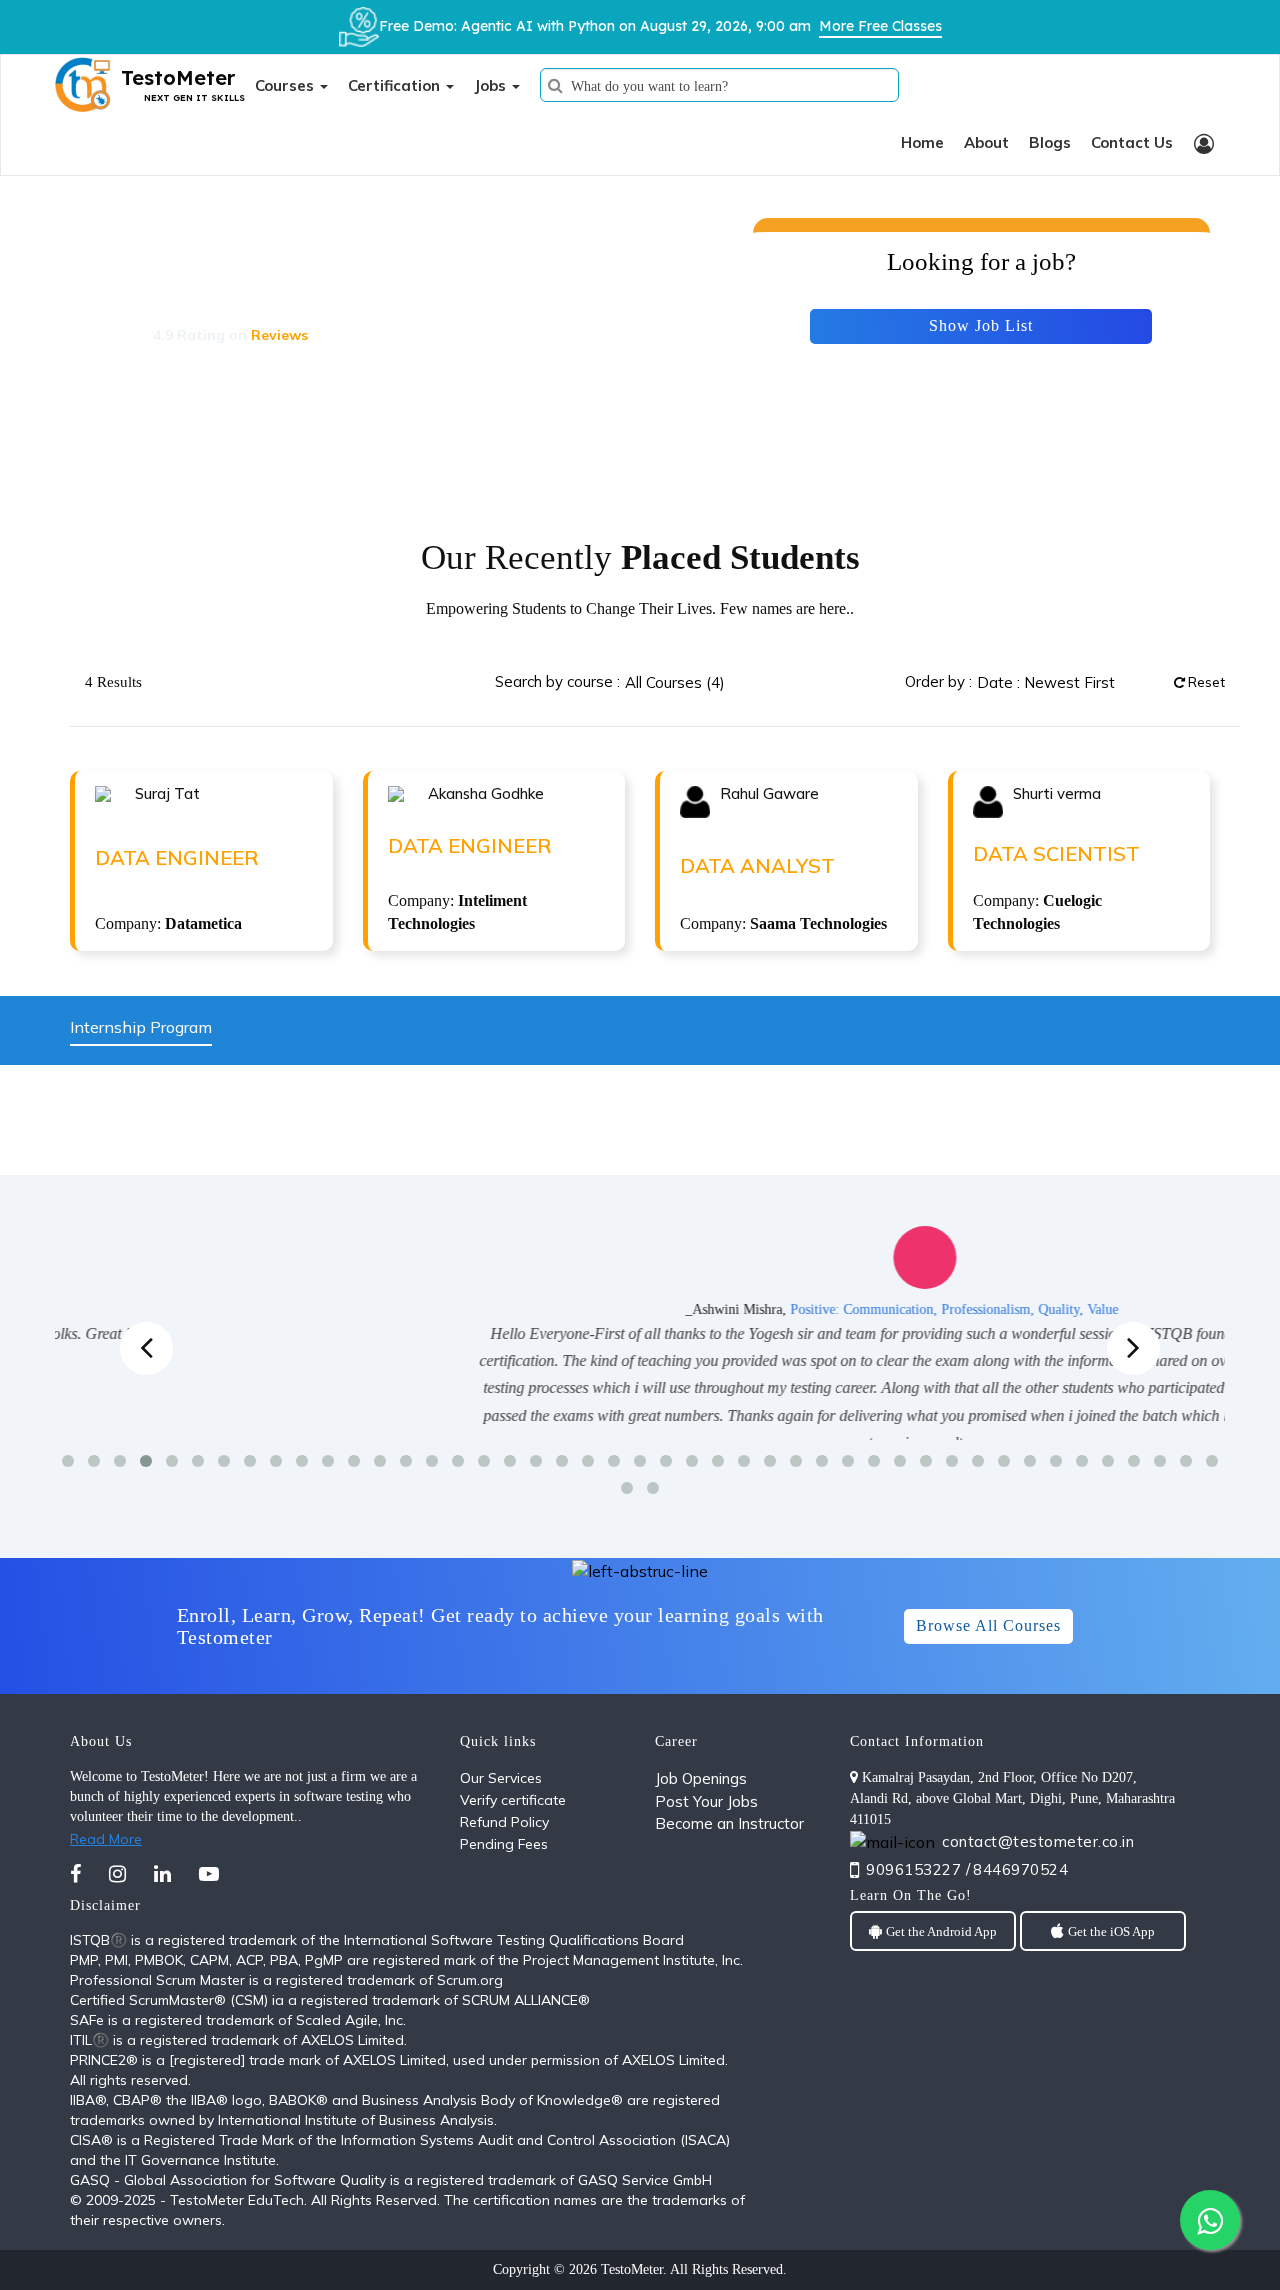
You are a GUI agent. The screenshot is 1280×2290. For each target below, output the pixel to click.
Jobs (492, 85)
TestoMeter (632, 2269)
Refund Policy (504, 1822)
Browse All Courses (988, 1625)
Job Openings (701, 1778)
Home (922, 142)
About (986, 142)
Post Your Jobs (706, 1801)
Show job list (981, 325)
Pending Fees (504, 1844)
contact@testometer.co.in (1038, 1841)
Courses (286, 85)
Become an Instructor (729, 1823)
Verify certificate (513, 1800)
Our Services (501, 1778)
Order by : (938, 681)
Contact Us (1132, 142)
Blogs (1050, 142)
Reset (1205, 682)
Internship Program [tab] (141, 1027)
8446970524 (1020, 1869)
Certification (396, 85)
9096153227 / (918, 1869)
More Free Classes (880, 26)
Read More (106, 1839)
